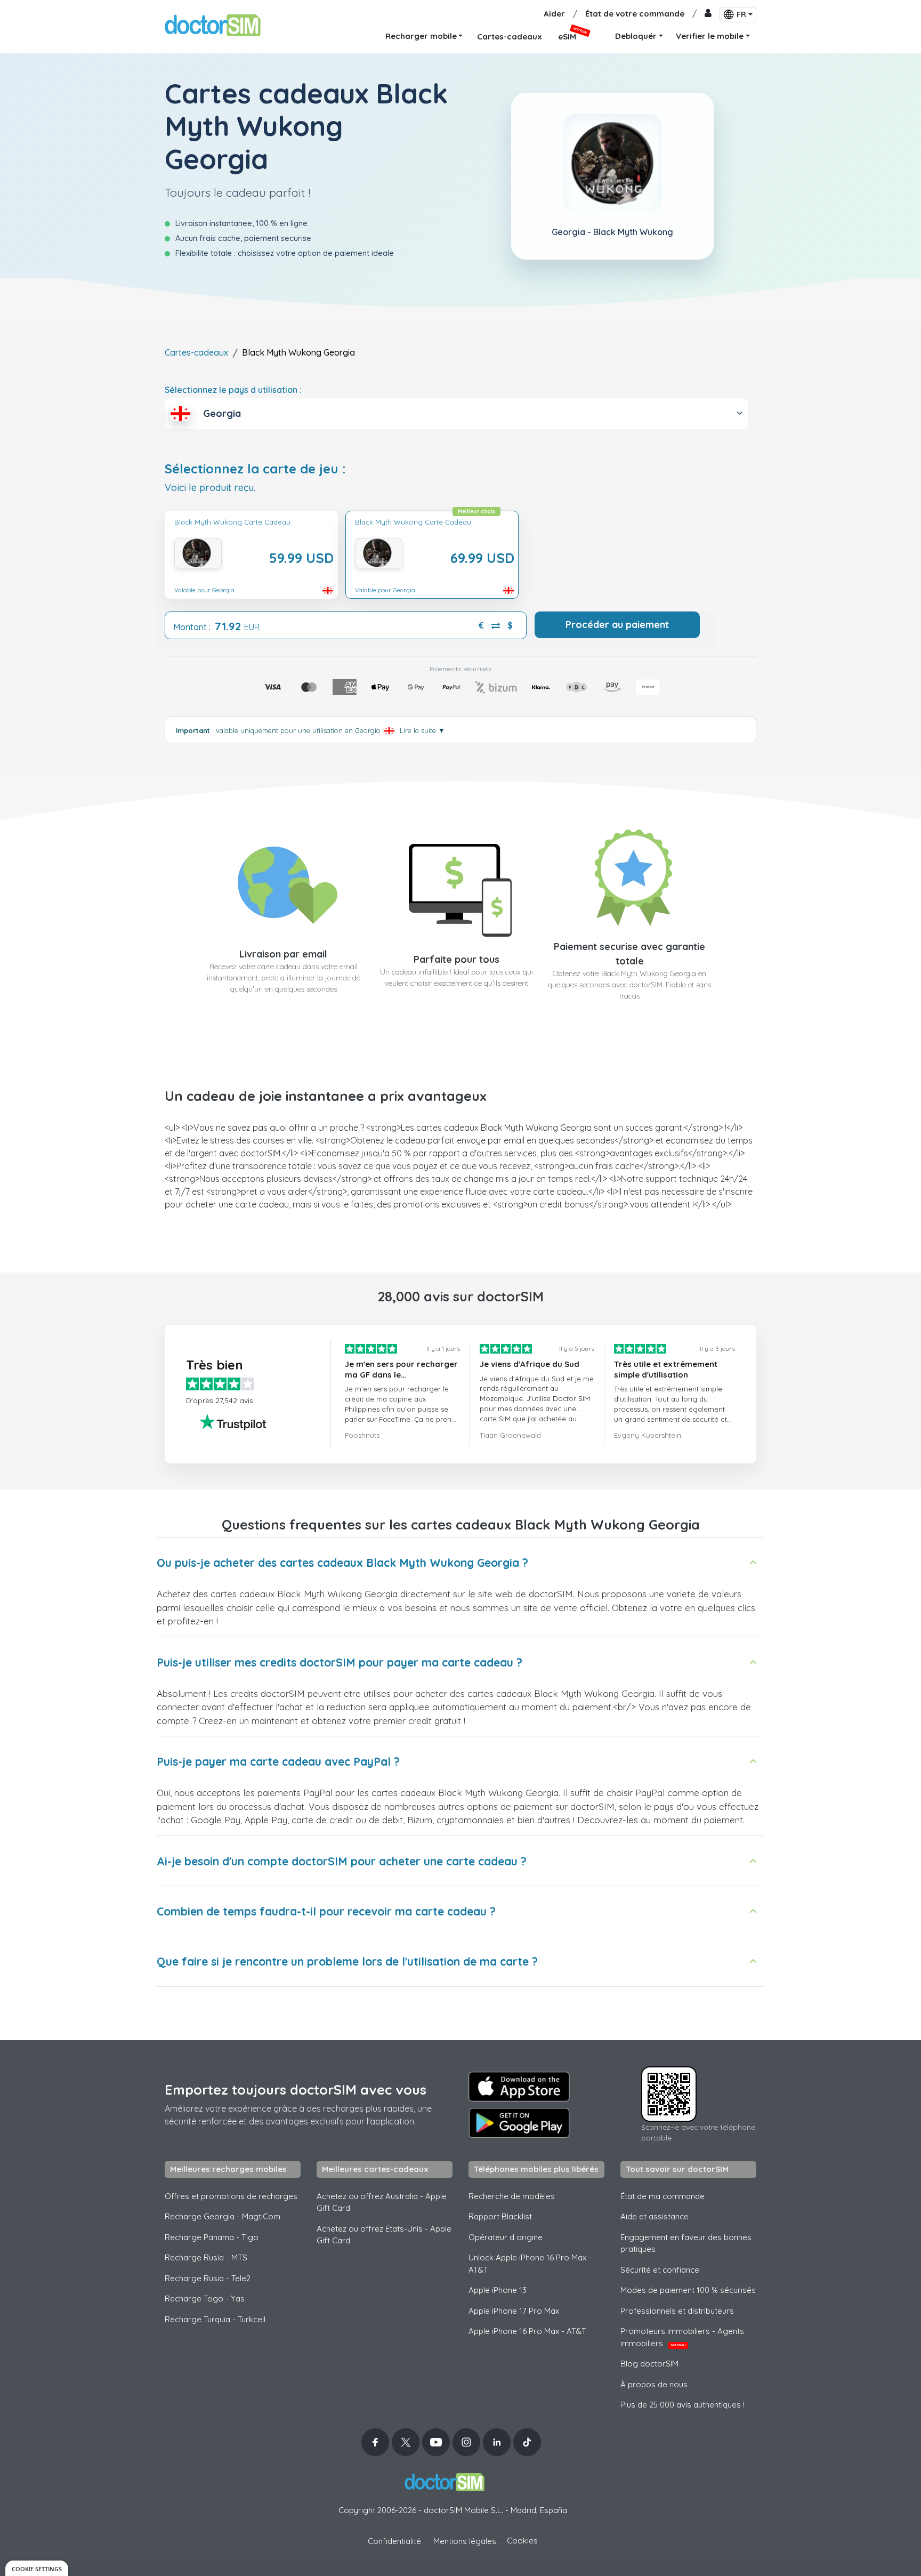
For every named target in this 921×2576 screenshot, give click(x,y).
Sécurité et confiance (660, 2270)
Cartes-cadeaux (196, 352)
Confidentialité (394, 2541)
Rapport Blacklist (500, 2216)
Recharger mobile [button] (421, 36)
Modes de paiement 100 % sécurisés (688, 2290)
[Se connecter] (708, 14)
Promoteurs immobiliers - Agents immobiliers (682, 2337)
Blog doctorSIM (649, 2364)
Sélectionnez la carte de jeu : (255, 469)
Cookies (522, 2541)
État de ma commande (663, 2196)
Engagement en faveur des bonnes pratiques (686, 2243)
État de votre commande (635, 14)
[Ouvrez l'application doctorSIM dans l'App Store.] (519, 2087)
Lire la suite (422, 730)
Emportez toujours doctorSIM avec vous (296, 2090)
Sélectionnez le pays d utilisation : (233, 390)
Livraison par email (283, 954)
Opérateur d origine (506, 2237)
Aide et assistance (655, 2216)
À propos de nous (654, 2384)
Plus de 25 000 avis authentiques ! (682, 2405)
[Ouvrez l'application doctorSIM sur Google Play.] (519, 2123)
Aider (554, 14)
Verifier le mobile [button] (710, 36)
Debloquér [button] (636, 36)
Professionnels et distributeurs (677, 2311)
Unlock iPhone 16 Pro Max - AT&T (530, 2264)
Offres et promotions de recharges (231, 2196)
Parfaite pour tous (457, 959)
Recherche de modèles (512, 2196)
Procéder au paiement (617, 625)
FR (741, 14)
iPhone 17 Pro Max (514, 2311)
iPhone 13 (498, 2290)
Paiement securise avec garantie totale (629, 954)
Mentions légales (465, 2541)
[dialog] (37, 2568)
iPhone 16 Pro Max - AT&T (527, 2331)
